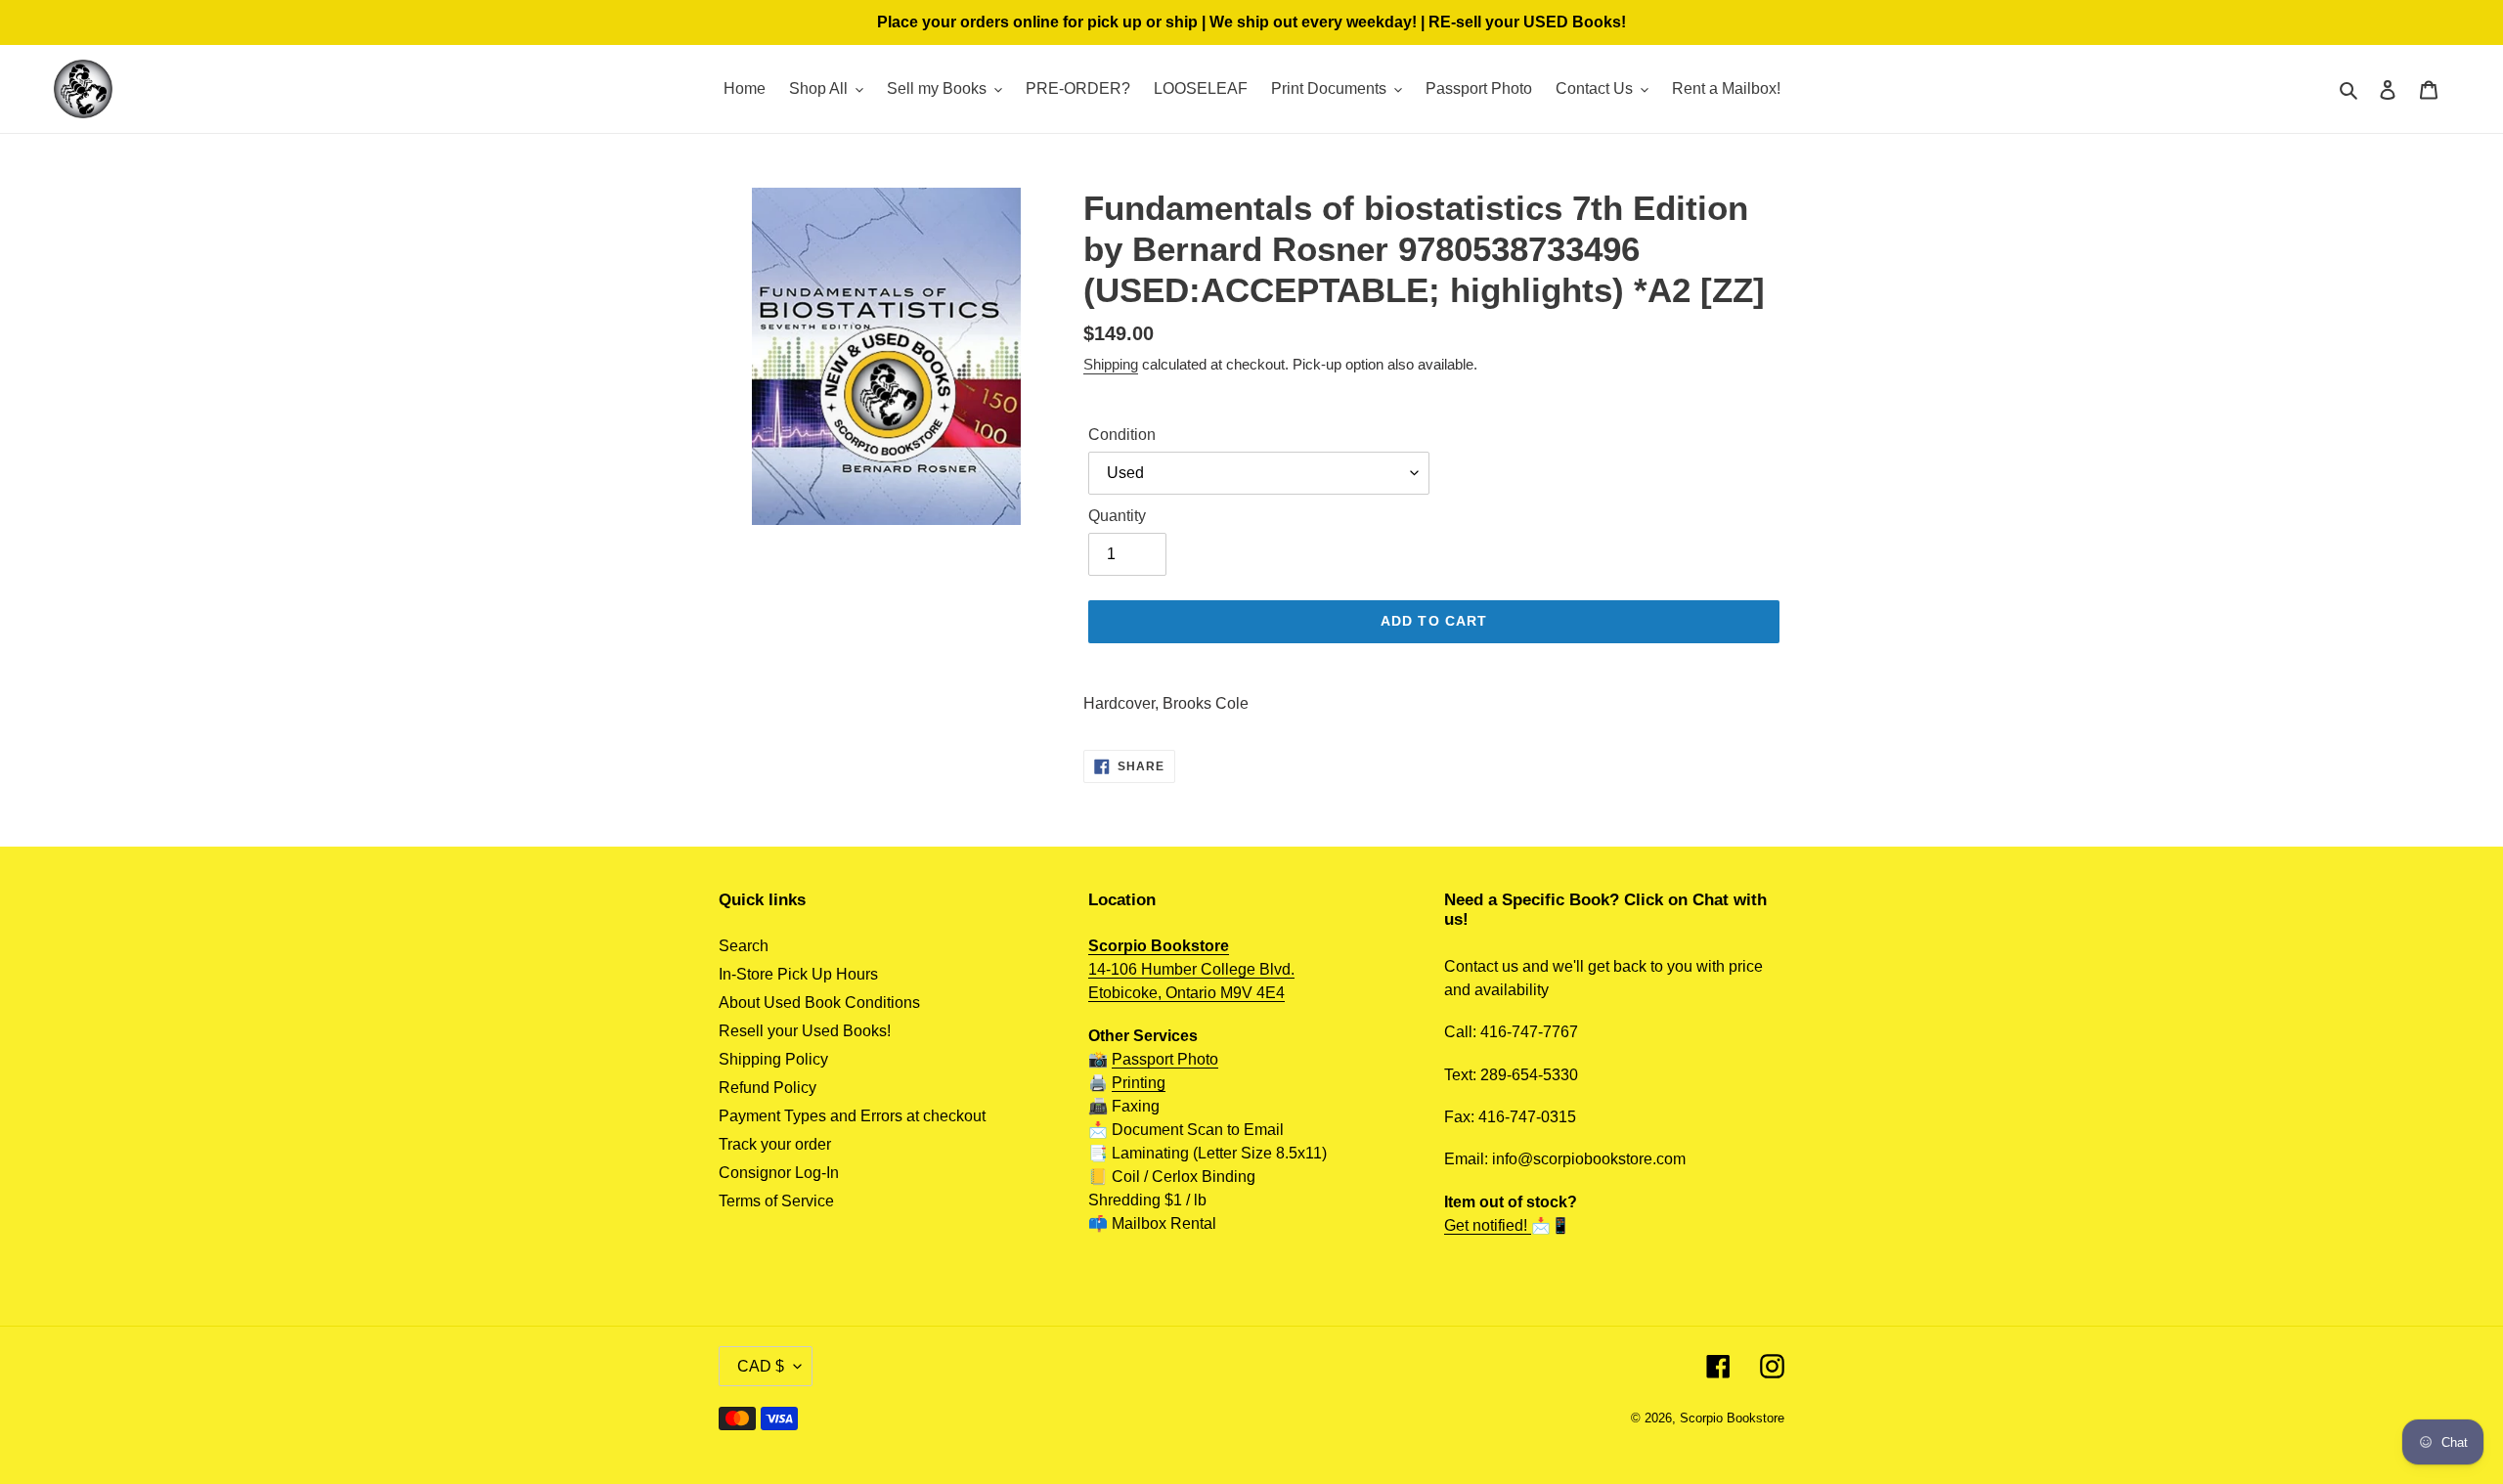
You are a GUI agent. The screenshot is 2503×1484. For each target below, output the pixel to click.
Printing (1139, 1083)
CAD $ (761, 1366)
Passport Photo (1165, 1059)
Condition (1122, 435)
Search (744, 946)
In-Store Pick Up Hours (798, 974)
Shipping (1111, 364)
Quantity (1117, 516)
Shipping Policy (773, 1059)
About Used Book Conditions (819, 1003)
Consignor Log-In (779, 1173)
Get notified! (1488, 1225)
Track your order (775, 1144)
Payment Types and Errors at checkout (852, 1116)
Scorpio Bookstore (1732, 1418)
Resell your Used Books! (805, 1031)
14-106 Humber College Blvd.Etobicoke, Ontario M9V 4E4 (1191, 969)
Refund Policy (768, 1088)
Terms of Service (776, 1201)
